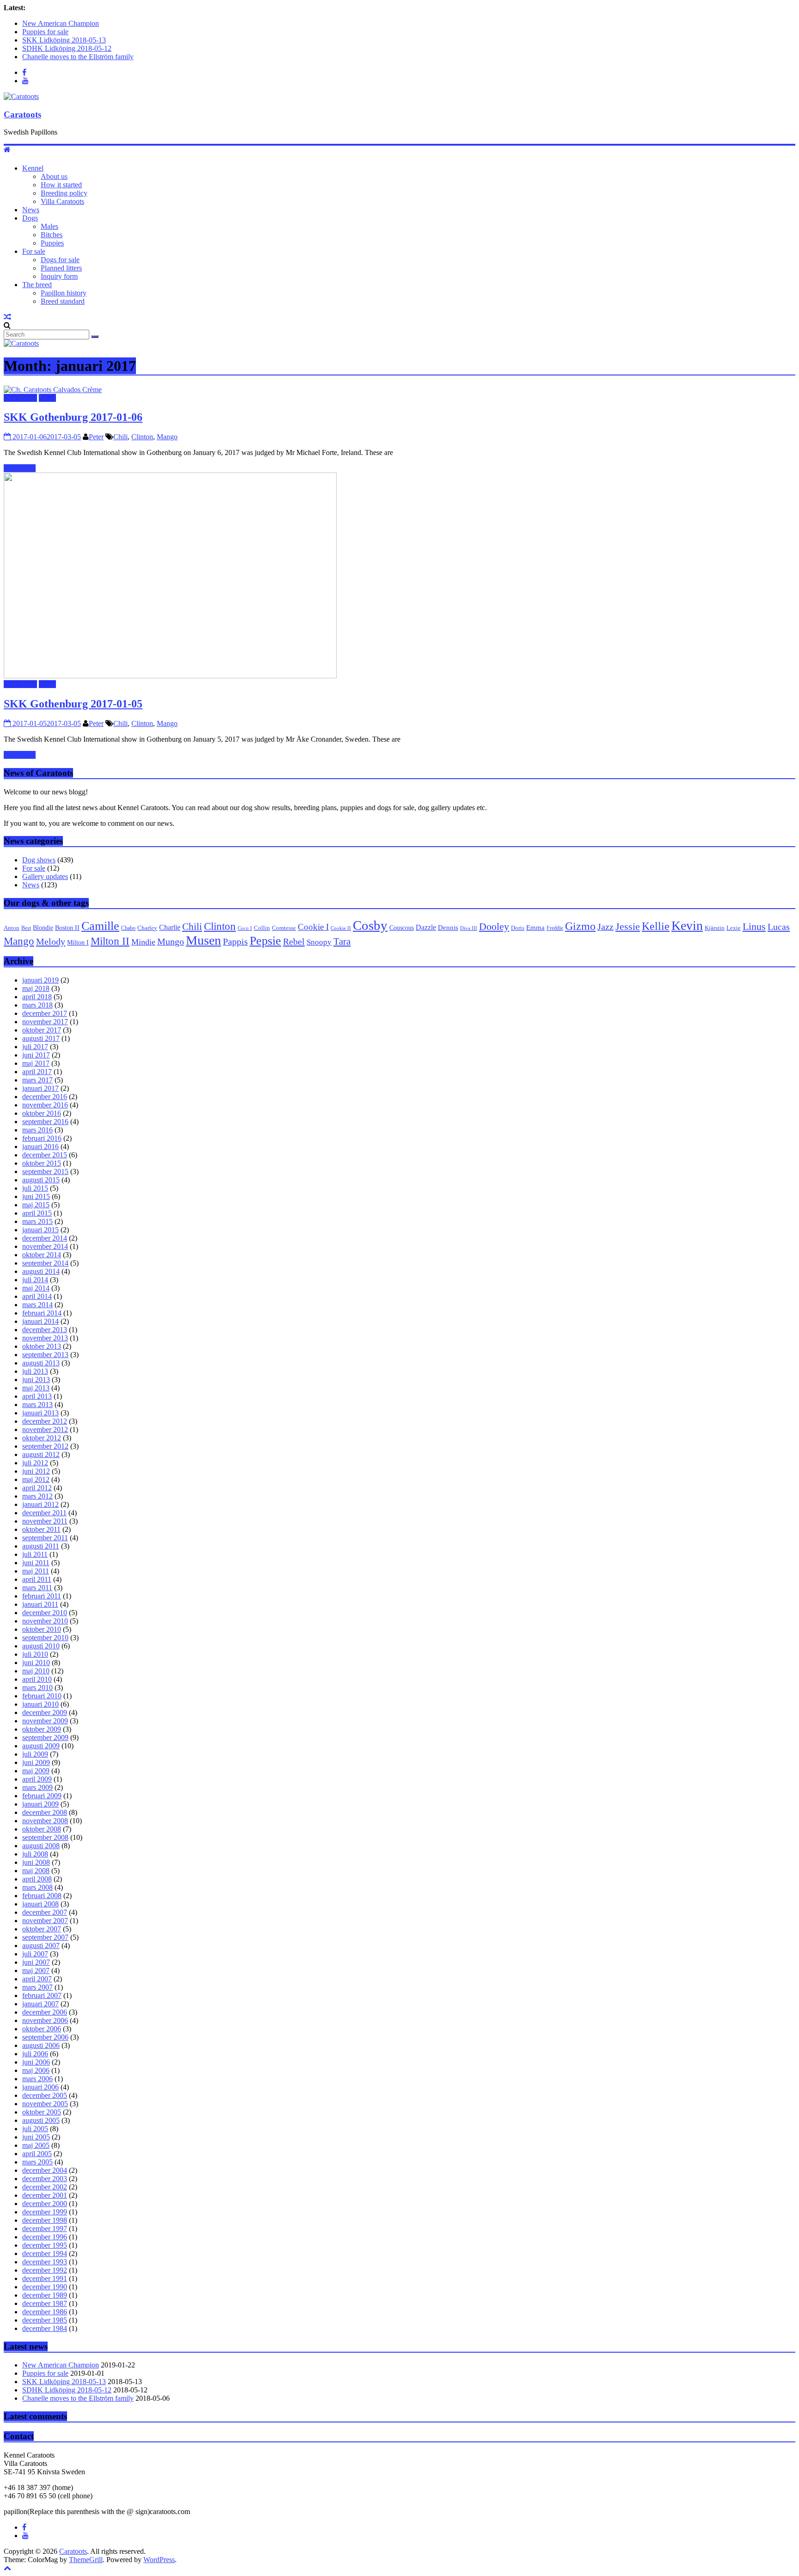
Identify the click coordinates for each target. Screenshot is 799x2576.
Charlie (170, 927)
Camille (100, 926)
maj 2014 (36, 1288)
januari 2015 (40, 1230)
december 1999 (45, 2212)
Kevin (687, 925)
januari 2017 (40, 1088)
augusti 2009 (41, 1746)
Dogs (30, 218)
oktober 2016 (42, 1113)
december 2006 (45, 2012)
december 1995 (45, 2245)
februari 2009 (42, 1796)
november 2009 (45, 1721)
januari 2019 (40, 980)
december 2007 (45, 1912)
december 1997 (45, 2229)
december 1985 (45, 2320)
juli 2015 (35, 1188)
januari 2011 (40, 1604)
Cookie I (313, 927)
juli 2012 (35, 1463)
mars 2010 (37, 1688)
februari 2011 (42, 1596)
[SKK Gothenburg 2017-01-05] (170, 676)
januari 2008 (40, 1904)
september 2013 (45, 1355)
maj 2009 (36, 1771)
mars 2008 (37, 1887)
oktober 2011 (41, 1529)
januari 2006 (40, 2087)
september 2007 (45, 1937)
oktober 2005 (42, 2112)
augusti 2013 (41, 1363)
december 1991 (45, 2278)
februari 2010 (42, 1696)
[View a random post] (7, 317)
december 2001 (45, 2195)
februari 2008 (42, 1896)
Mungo (171, 942)
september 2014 (45, 1263)
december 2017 (45, 1013)
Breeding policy (64, 193)
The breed (37, 285)
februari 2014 (42, 1313)
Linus (754, 926)
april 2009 (37, 1779)
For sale (34, 251)
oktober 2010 (42, 1629)
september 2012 (45, 1446)
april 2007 (37, 1979)
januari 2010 (40, 1704)
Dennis (448, 928)
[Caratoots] (21, 96)
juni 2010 (36, 1663)
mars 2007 (37, 1987)
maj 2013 (36, 1388)
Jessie (628, 927)
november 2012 (45, 1429)
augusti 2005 (41, 2120)
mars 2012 (37, 1496)
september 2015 (45, 1171)
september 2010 (45, 1638)
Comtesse (284, 928)
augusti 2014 (41, 1271)
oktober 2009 (42, 1729)
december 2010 (45, 1613)
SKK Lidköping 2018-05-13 (64, 40)
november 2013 (45, 1338)
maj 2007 (36, 1970)
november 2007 (45, 1921)
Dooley (494, 926)
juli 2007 (35, 1954)
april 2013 (37, 1396)
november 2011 (45, 1521)
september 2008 (45, 1837)
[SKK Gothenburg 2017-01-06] (53, 390)
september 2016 (45, 1122)
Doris (518, 928)
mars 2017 (37, 1080)
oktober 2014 (42, 1255)
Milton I (78, 943)
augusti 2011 (41, 1546)
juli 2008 (35, 1854)
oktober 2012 (42, 1438)
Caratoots (22, 114)
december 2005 (45, 2095)
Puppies (52, 243)
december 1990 (45, 2287)
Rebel (294, 941)
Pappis (235, 941)
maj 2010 (36, 1671)
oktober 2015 (42, 1163)
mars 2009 (37, 1787)
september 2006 (45, 2037)
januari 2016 (40, 1147)
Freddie (555, 928)
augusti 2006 (41, 2045)
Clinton (142, 437)
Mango (167, 437)
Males (49, 226)
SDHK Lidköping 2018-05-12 (67, 48)
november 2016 (45, 1105)
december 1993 (45, 2262)
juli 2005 (35, 2129)
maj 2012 (36, 1479)
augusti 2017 (41, 1038)
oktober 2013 (42, 1346)
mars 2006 (37, 2079)
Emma (535, 927)
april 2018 (37, 997)
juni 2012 (36, 1471)
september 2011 (45, 1538)
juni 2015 (36, 1196)
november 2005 (45, 2104)
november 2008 (45, 1821)
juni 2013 (36, 1380)
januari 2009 (40, 1804)
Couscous (402, 928)
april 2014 (37, 1296)
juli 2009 (35, 1754)
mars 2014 (37, 1305)
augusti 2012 (41, 1454)
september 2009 (45, 1737)
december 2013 (45, 1330)
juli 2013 (35, 1371)
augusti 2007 (41, 1946)
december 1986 (45, 2312)
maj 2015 (36, 1205)
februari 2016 (42, 1138)
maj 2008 (36, 1871)
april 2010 (37, 1679)
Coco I (245, 928)
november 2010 (45, 1621)
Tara (342, 941)
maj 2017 (36, 1063)
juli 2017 (35, 1047)
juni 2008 (36, 1862)
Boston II (67, 928)
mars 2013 (37, 1405)
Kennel (33, 168)
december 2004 (45, 2170)
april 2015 (37, 1213)
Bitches (52, 235)
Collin (262, 928)
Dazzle (426, 927)
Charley (147, 928)
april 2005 (37, 2154)
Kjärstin (715, 928)
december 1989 (45, 2295)
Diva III (469, 928)
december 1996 (45, 2237)
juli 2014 (35, 1280)
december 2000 (45, 2204)
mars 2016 (37, 1130)
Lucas (779, 927)
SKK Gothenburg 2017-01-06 (73, 417)
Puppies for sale (45, 32)
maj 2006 (36, 2070)
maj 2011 (36, 1571)
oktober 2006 (42, 2029)
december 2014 (45, 1238)
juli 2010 (35, 1654)
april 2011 (37, 1579)
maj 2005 (36, 2145)
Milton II (110, 941)
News (31, 210)
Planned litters (61, 268)
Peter (96, 437)
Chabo (128, 928)
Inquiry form (59, 276)
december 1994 (45, 2253)
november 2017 (45, 1022)
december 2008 (45, 1812)
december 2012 (45, 1421)
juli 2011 (35, 1554)
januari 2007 (40, 2004)
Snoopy (319, 942)
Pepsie (265, 941)
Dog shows (20, 398)
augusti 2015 (41, 1180)
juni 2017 (36, 1055)
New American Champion (61, 23)
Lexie (734, 928)
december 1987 (45, 2303)
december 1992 (45, 2270)
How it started (61, 185)
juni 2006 (36, 2062)
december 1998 (45, 2220)
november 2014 (45, 1246)
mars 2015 (37, 1221)
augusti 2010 (41, 1646)
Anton (12, 928)
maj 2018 (36, 988)
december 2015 (45, 1155)
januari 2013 (40, 1413)
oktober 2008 (42, 1829)
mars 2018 (37, 1005)
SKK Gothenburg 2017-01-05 (73, 704)
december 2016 (45, 1097)
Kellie (656, 926)
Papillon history (64, 293)
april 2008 (37, 1879)
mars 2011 (37, 1588)
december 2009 (45, 1712)
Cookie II (341, 928)
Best (26, 928)
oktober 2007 (42, 1929)
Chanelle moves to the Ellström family (78, 57)
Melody (51, 941)
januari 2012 (40, 1504)
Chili (120, 437)
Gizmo (580, 926)
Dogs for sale (60, 260)
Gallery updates (45, 876)
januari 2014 (40, 1321)
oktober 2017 (42, 1030)
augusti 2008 (41, 1846)
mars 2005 (37, 2162)
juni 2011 (36, 1563)
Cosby (370, 925)
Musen (203, 940)
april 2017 (37, 1072)
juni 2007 (36, 1962)
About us (54, 176)
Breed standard (63, 301)
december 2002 (45, 2187)
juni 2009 (36, 1762)
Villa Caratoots (62, 201)
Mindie (143, 942)
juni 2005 (36, 2137)
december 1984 (45, 2328)
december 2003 (45, 2179)
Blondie (43, 928)
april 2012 (37, 1488)
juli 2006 (35, 2054)
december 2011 (44, 1513)
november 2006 (45, 2020)
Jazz (605, 927)
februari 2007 (42, 1995)
